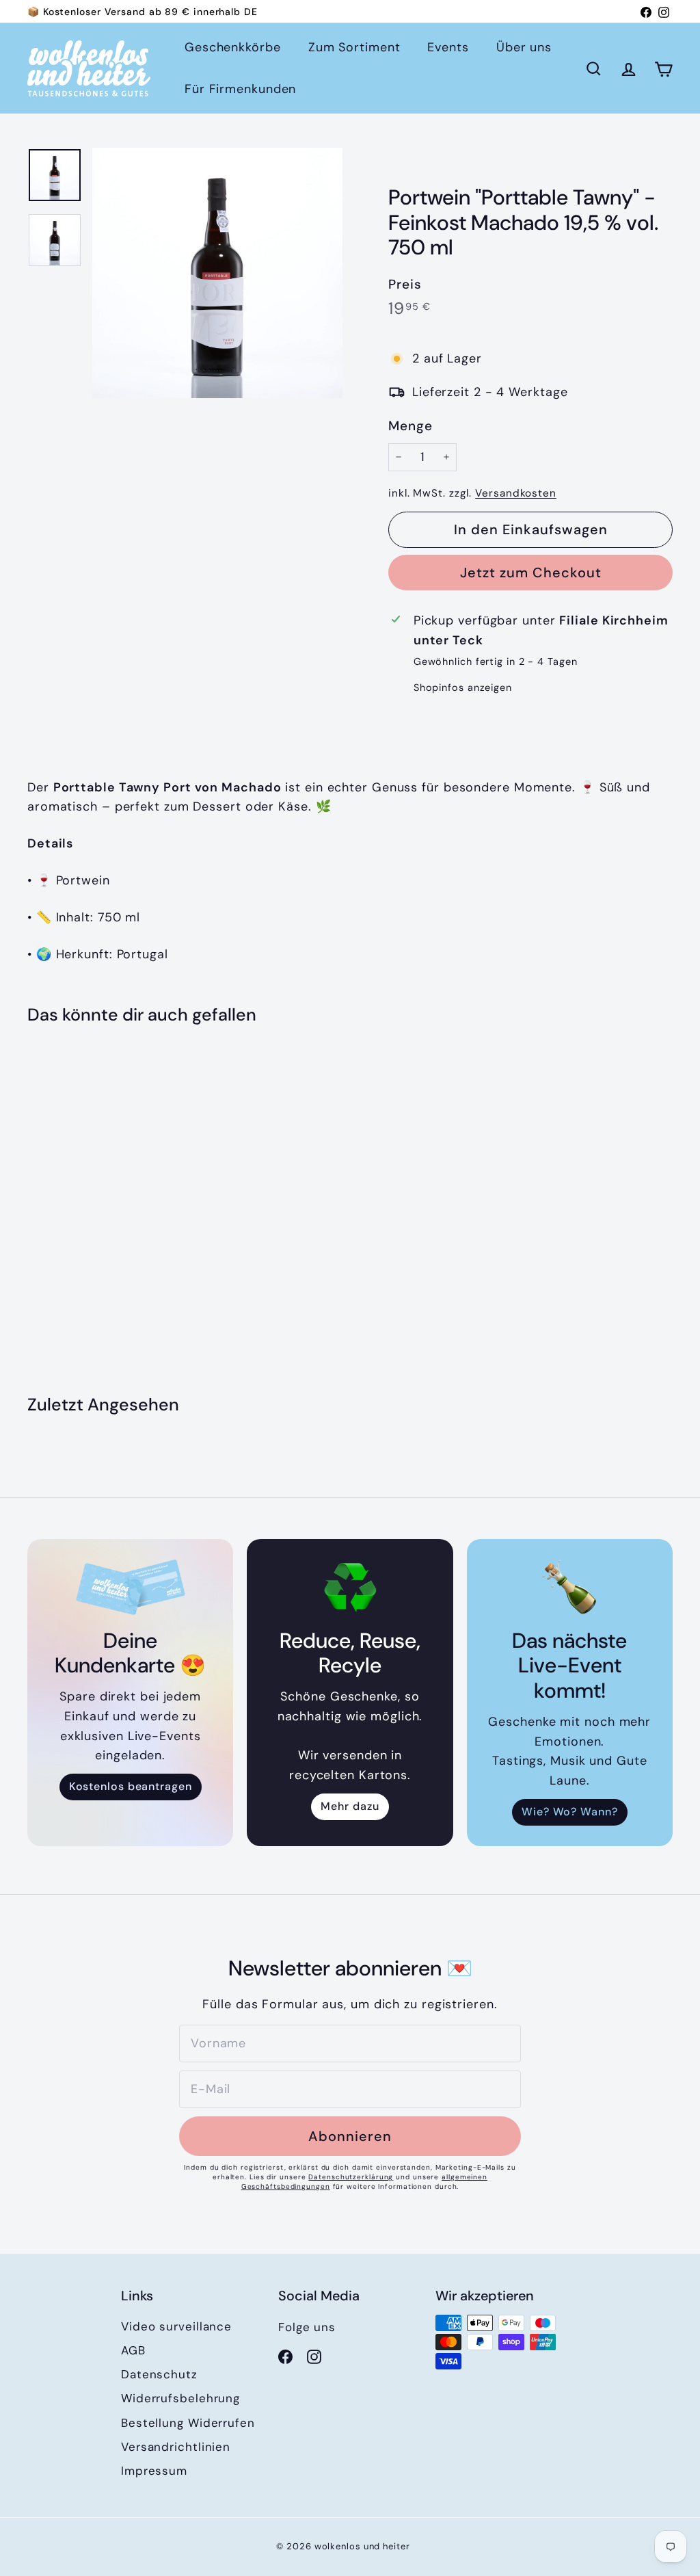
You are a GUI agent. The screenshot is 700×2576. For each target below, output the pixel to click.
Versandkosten (516, 493)
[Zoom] (217, 273)
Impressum (154, 2471)
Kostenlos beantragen (131, 1786)
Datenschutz (159, 2374)
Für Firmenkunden (240, 89)
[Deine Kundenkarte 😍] (130, 1587)
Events (448, 47)
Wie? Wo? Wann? (570, 1812)
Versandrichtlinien (176, 2447)
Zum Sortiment (354, 47)
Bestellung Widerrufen (188, 2423)
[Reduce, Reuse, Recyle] (350, 1587)
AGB (133, 2350)
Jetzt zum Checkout (531, 573)
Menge (410, 426)
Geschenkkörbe (233, 47)
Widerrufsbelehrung (180, 2398)
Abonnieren (350, 2136)
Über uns (524, 47)
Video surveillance (176, 2326)
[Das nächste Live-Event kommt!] (570, 1587)
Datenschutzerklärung (351, 2177)
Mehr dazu (350, 1806)
